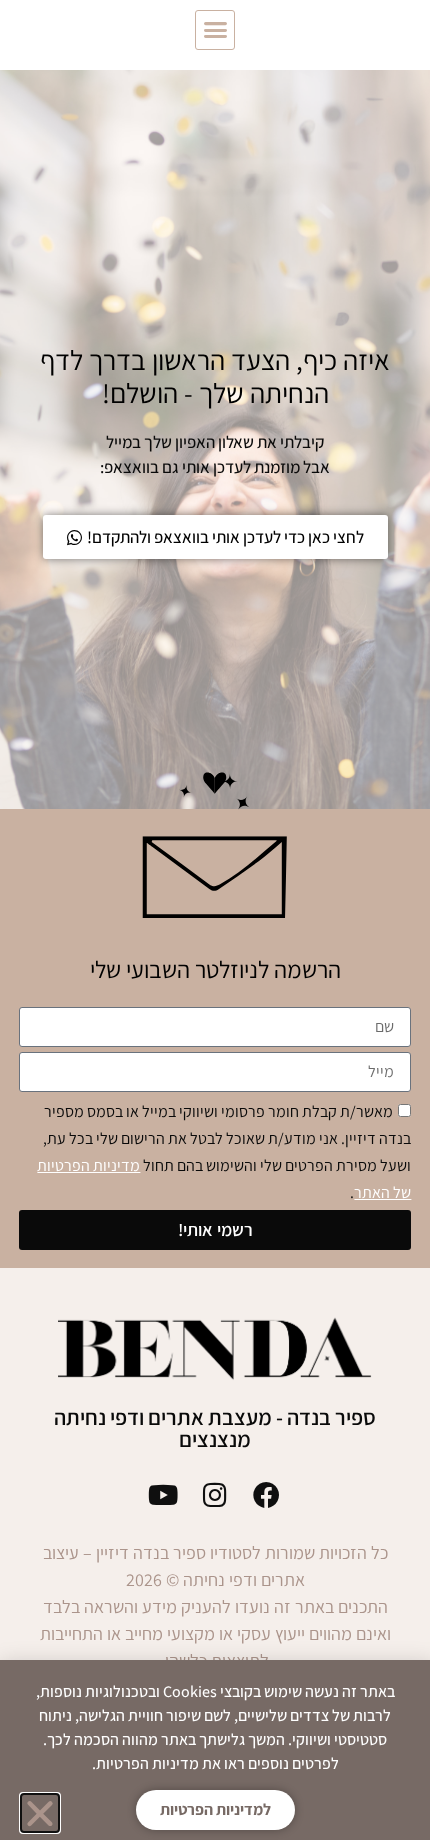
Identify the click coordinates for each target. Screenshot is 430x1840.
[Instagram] (215, 1494)
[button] (215, 30)
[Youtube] (163, 1494)
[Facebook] (266, 1494)
